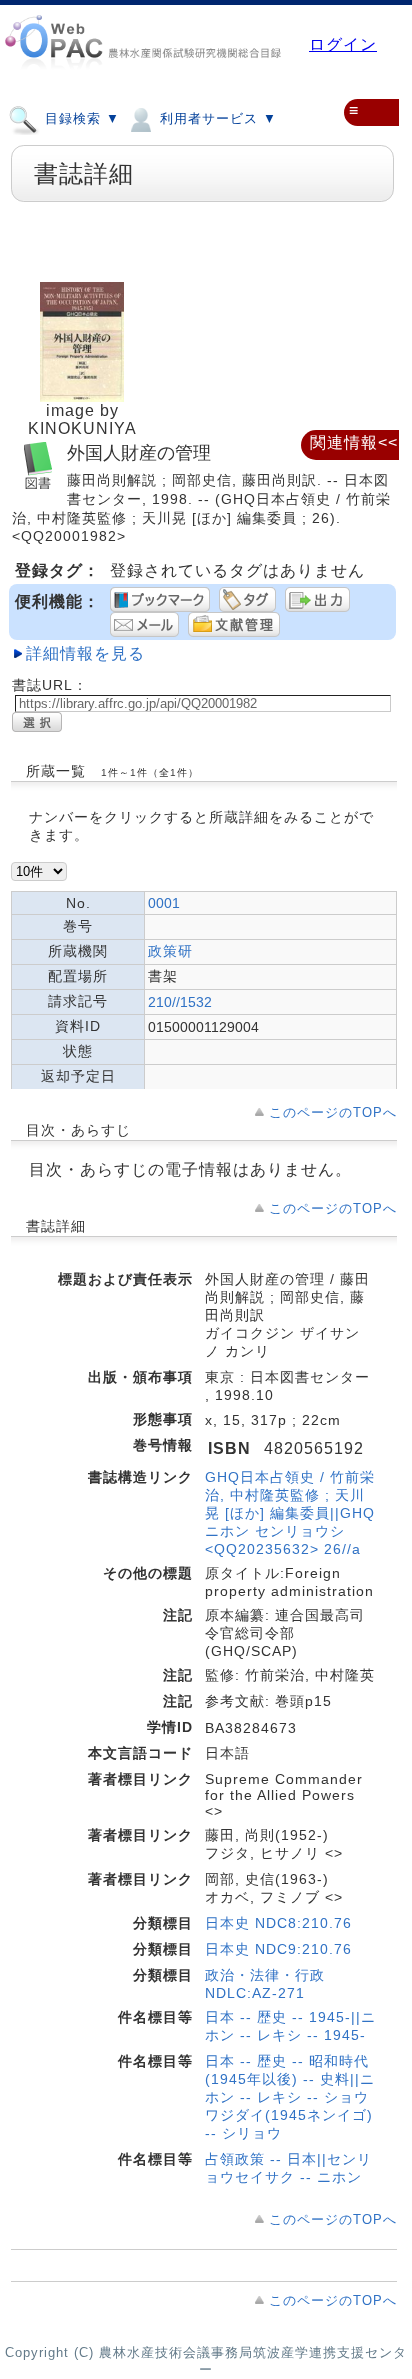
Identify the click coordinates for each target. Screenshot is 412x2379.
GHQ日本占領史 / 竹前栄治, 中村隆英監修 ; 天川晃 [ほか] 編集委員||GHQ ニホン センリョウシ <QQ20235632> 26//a (290, 1513)
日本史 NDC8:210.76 (278, 1923)
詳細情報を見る (85, 653)
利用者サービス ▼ (216, 118)
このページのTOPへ (333, 1112)
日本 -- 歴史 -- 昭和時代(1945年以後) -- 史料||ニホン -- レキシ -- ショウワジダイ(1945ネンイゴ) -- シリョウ (290, 2097)
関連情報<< (354, 442)
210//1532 (180, 1002)
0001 (164, 903)
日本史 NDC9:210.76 (278, 1949)
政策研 (170, 951)
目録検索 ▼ (80, 118)
